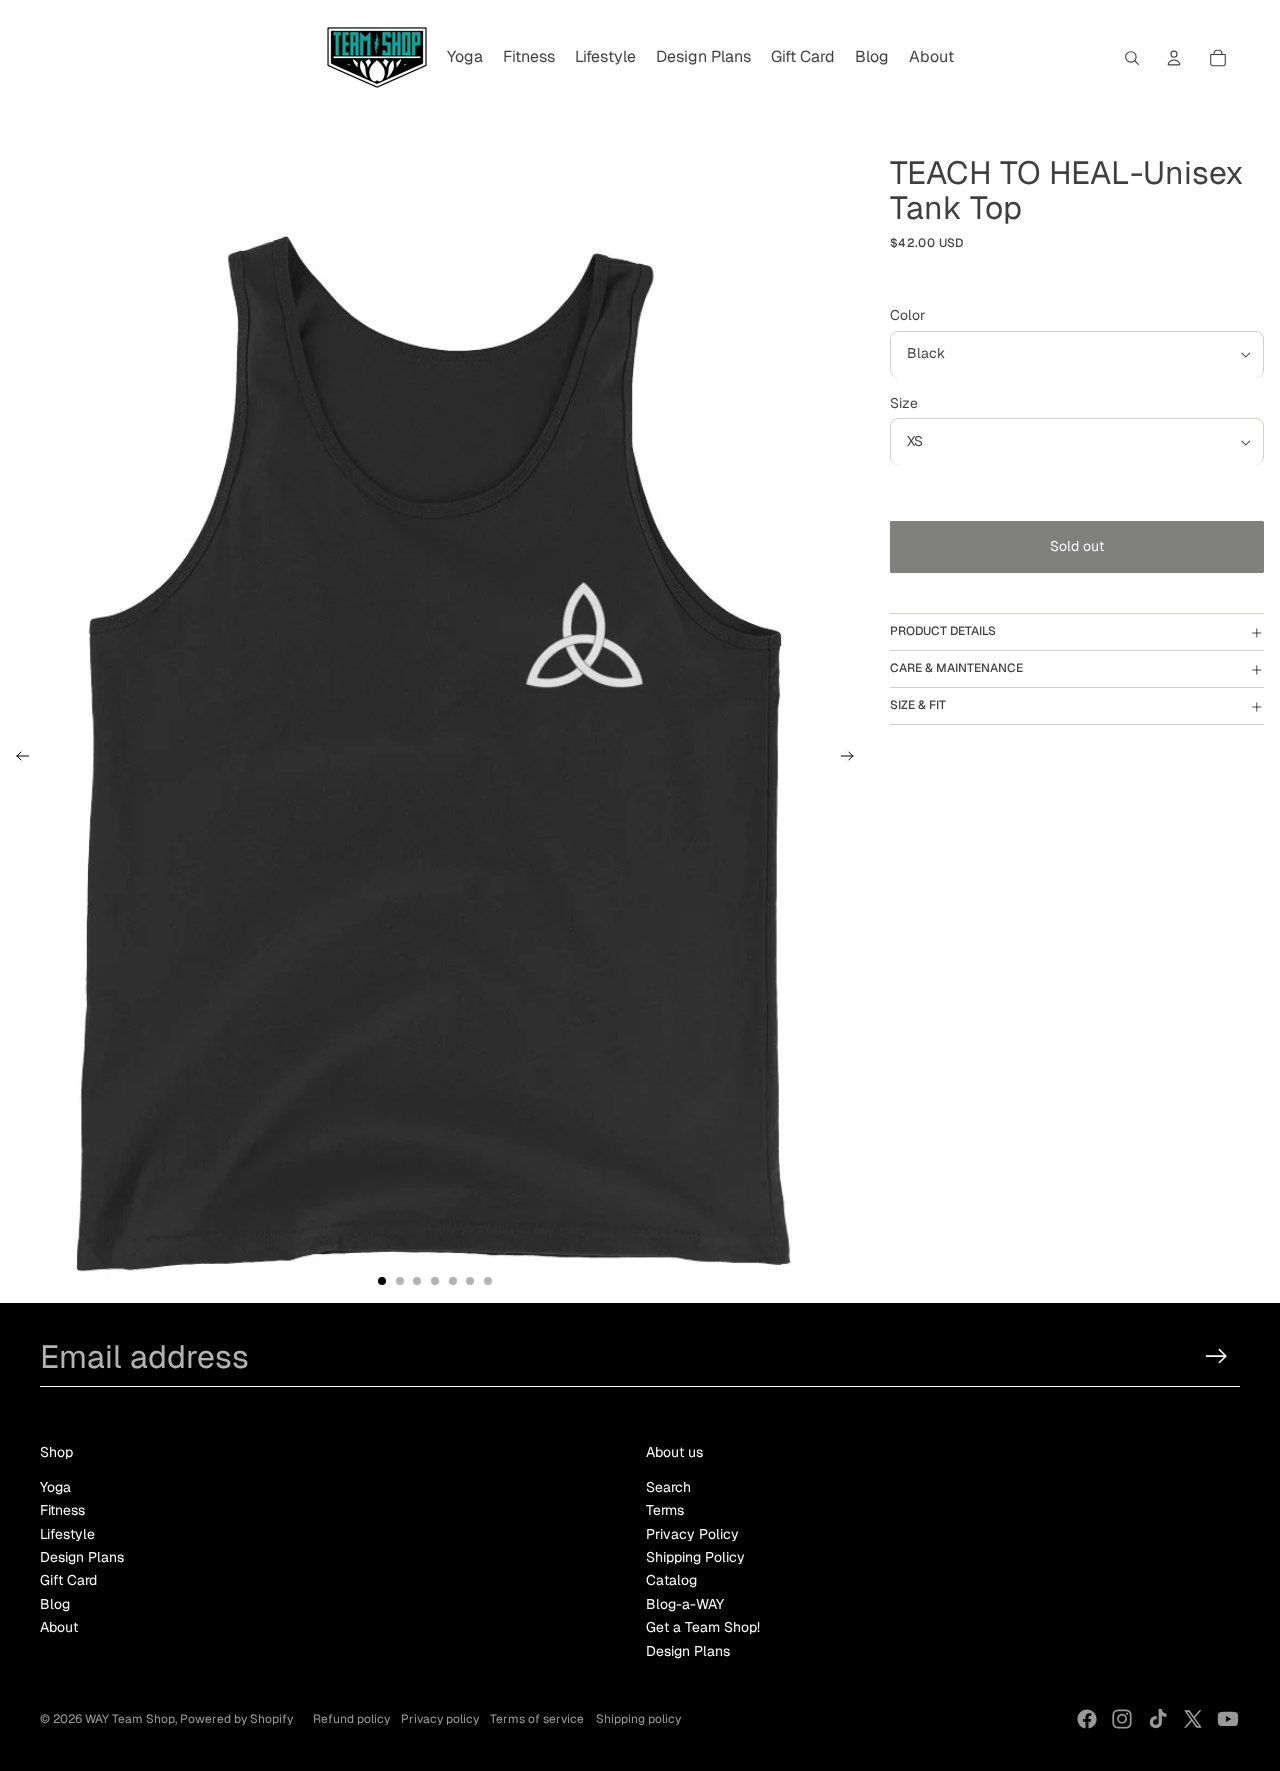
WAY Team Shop (130, 1719)
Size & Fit (918, 706)
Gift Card (68, 1580)
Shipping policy (638, 1719)
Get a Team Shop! (703, 1627)
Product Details (943, 632)
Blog (55, 1604)
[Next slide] (853, 759)
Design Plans (82, 1557)
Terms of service (537, 1719)
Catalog (671, 1580)
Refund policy (351, 1719)
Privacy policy (440, 1719)
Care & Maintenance (956, 669)
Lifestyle (67, 1534)
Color (907, 316)
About (59, 1627)
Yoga (55, 1487)
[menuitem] (465, 58)
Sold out (1077, 547)
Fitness (62, 1510)
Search (668, 1487)
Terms (665, 1510)
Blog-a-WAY (685, 1604)
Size (904, 404)
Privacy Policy (692, 1534)
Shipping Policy (695, 1557)
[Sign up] (1216, 1356)
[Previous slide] (16, 759)
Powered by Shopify (236, 1719)
